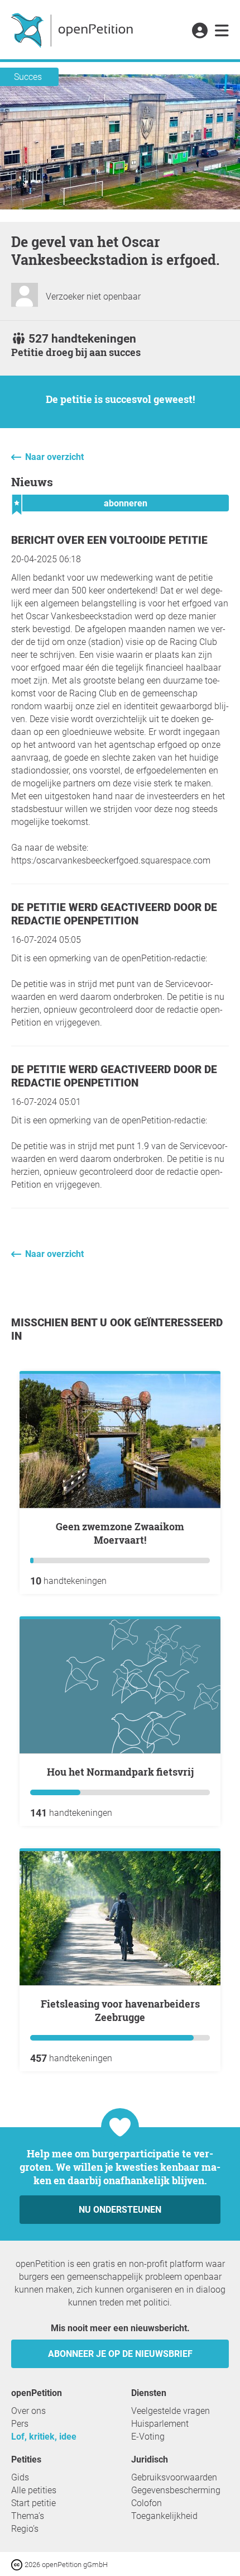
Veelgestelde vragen (171, 2411)
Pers (20, 2424)
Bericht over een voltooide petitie (109, 540)
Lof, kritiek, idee (44, 2437)
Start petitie (33, 2503)
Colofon (147, 2503)
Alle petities (34, 2490)
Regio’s (25, 2529)
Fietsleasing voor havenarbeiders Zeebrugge (120, 2010)
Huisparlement (160, 2424)
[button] (200, 31)
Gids (20, 2477)
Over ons (28, 2411)
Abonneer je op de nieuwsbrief (120, 2354)
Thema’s (28, 2516)
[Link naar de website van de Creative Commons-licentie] (18, 2564)
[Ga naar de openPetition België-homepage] (73, 30)
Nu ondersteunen (120, 2210)
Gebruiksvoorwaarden (174, 2477)
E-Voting (148, 2437)
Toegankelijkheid (164, 2516)
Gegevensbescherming (176, 2490)
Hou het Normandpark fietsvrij (120, 1772)
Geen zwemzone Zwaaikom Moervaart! (120, 1533)
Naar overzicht (54, 457)
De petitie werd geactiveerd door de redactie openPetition (114, 914)
